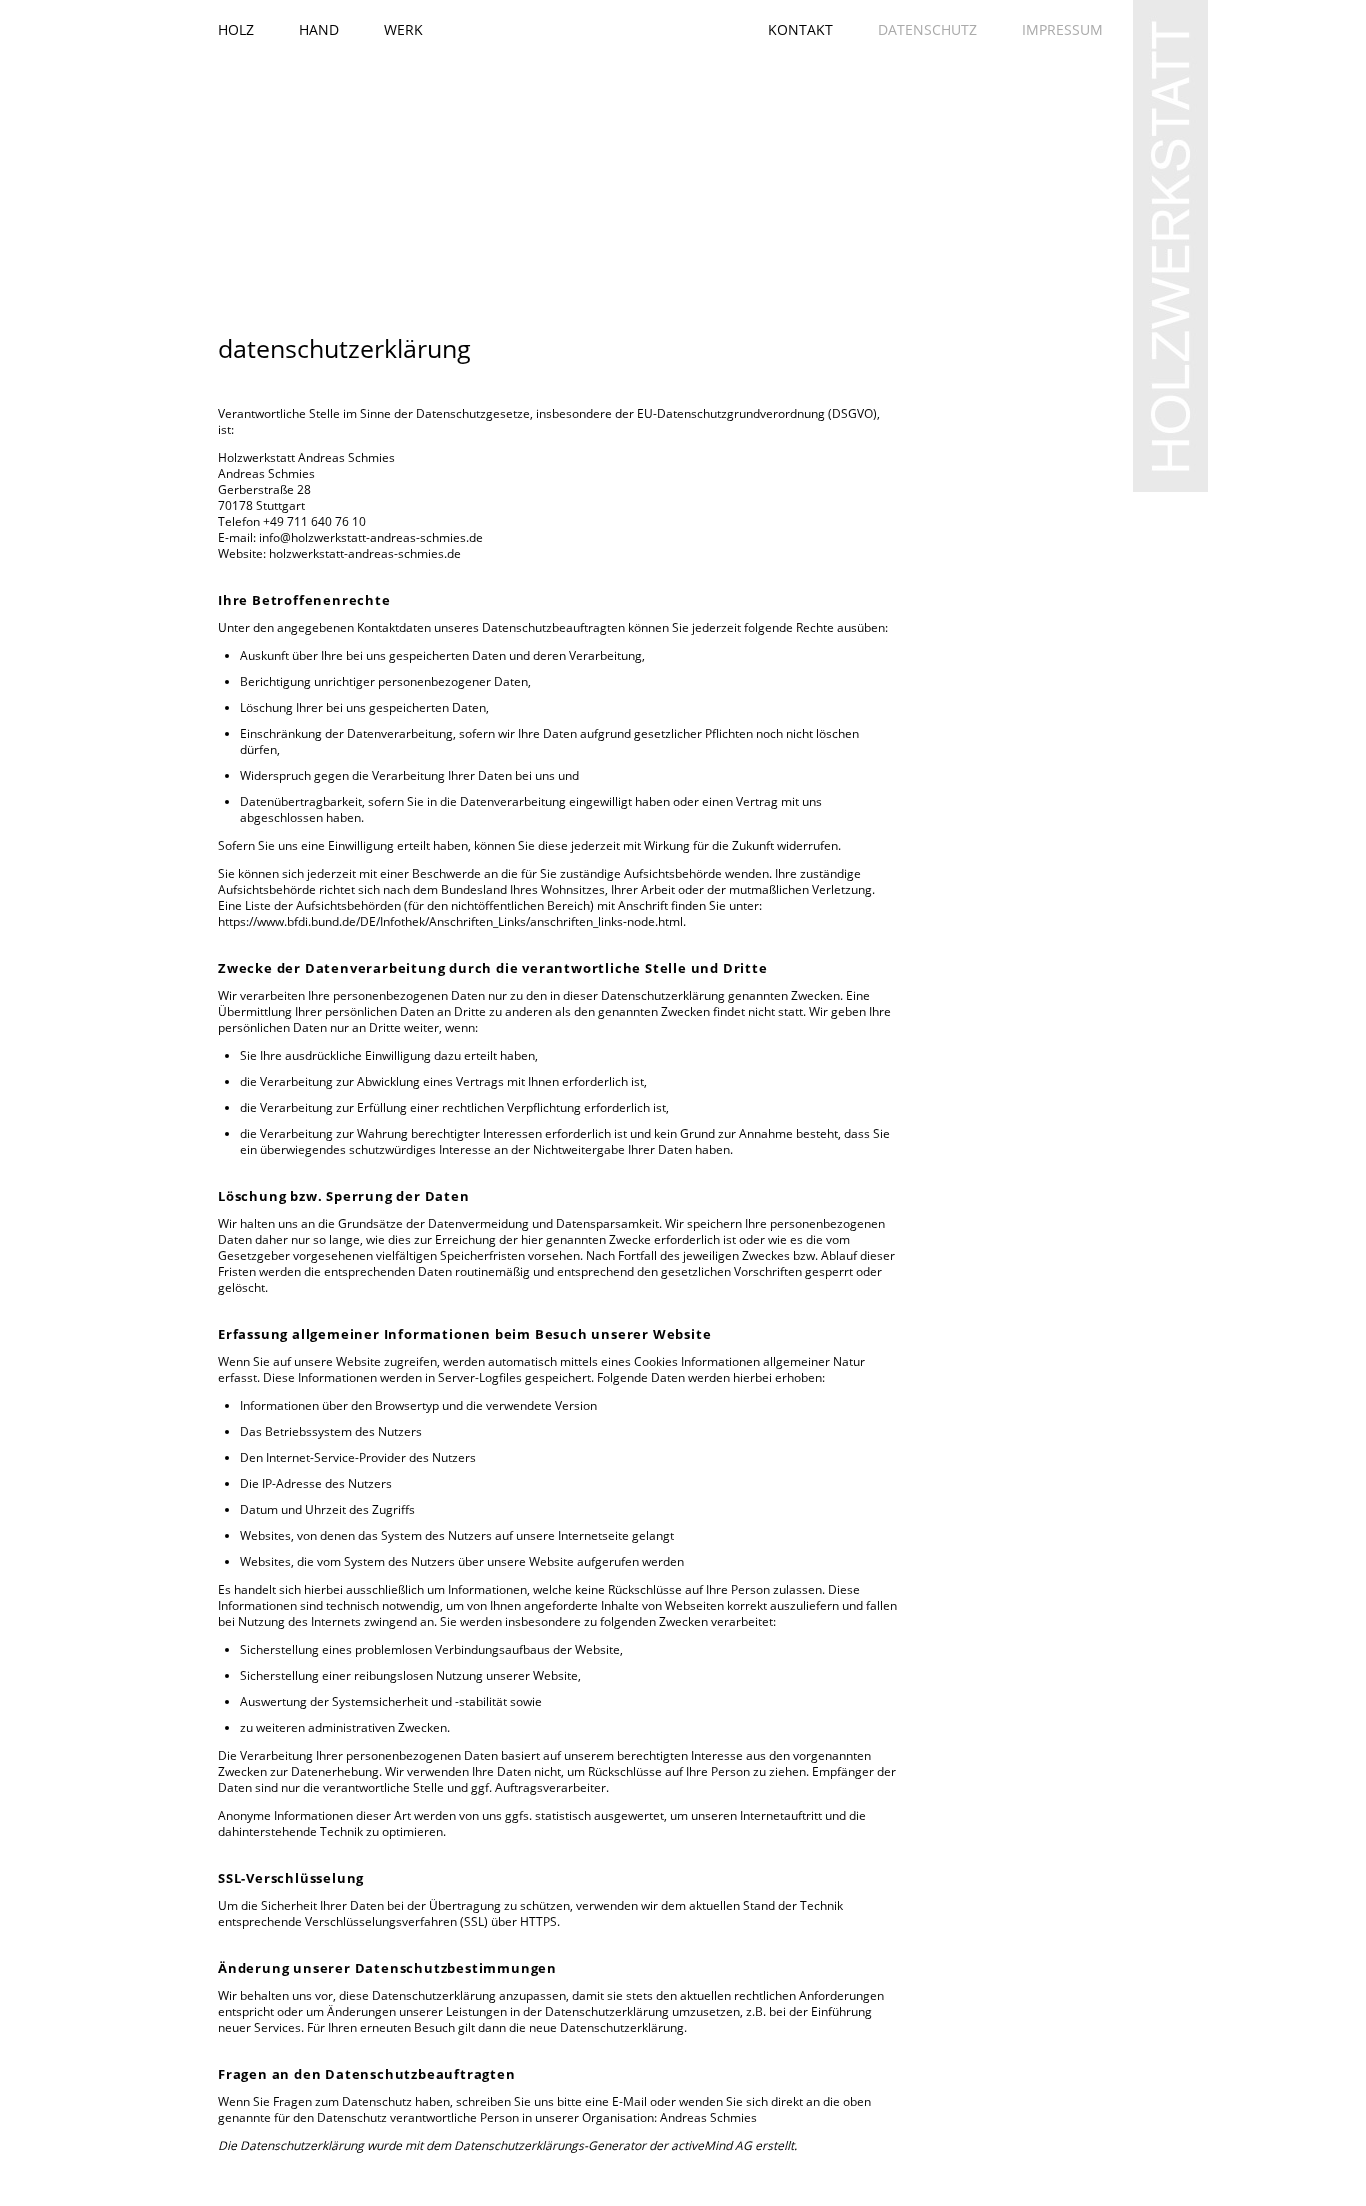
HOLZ (236, 30)
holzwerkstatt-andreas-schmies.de (365, 553)
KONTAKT (800, 30)
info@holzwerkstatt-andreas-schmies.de (371, 537)
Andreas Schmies (708, 2117)
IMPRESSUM (1062, 30)
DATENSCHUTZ (927, 30)
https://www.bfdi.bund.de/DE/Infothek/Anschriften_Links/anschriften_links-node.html (450, 921)
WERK (403, 30)
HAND (319, 30)
